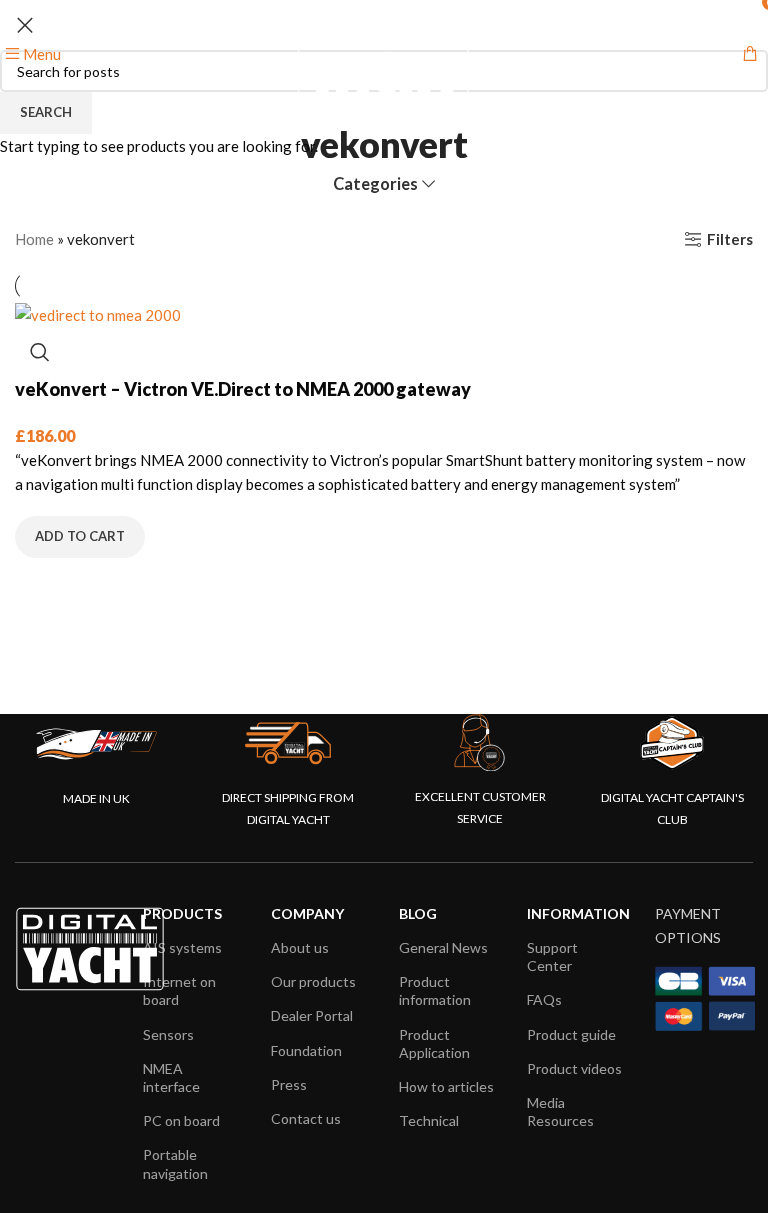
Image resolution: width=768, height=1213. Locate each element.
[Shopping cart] (750, 54)
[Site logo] (384, 52)
